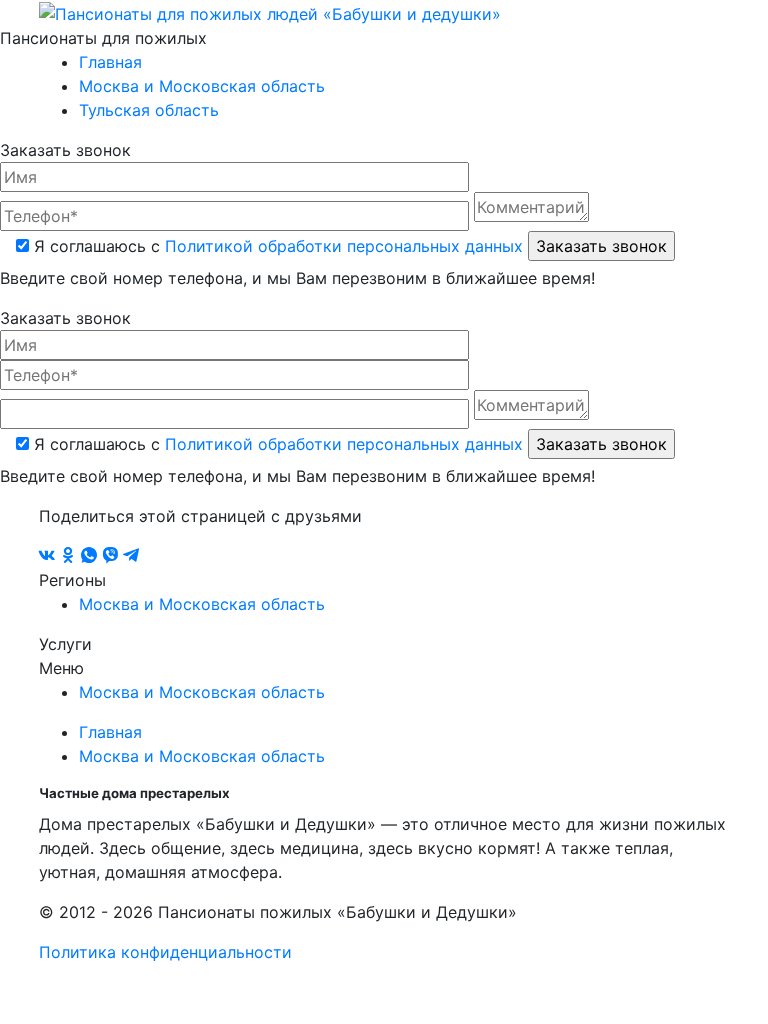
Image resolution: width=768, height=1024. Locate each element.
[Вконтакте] (49, 556)
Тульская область (149, 110)
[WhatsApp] (91, 556)
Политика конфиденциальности (165, 952)
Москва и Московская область (202, 86)
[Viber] (112, 556)
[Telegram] (131, 556)
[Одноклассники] (70, 556)
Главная (110, 62)
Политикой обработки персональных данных (344, 246)
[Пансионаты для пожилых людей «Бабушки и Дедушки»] (270, 12)
